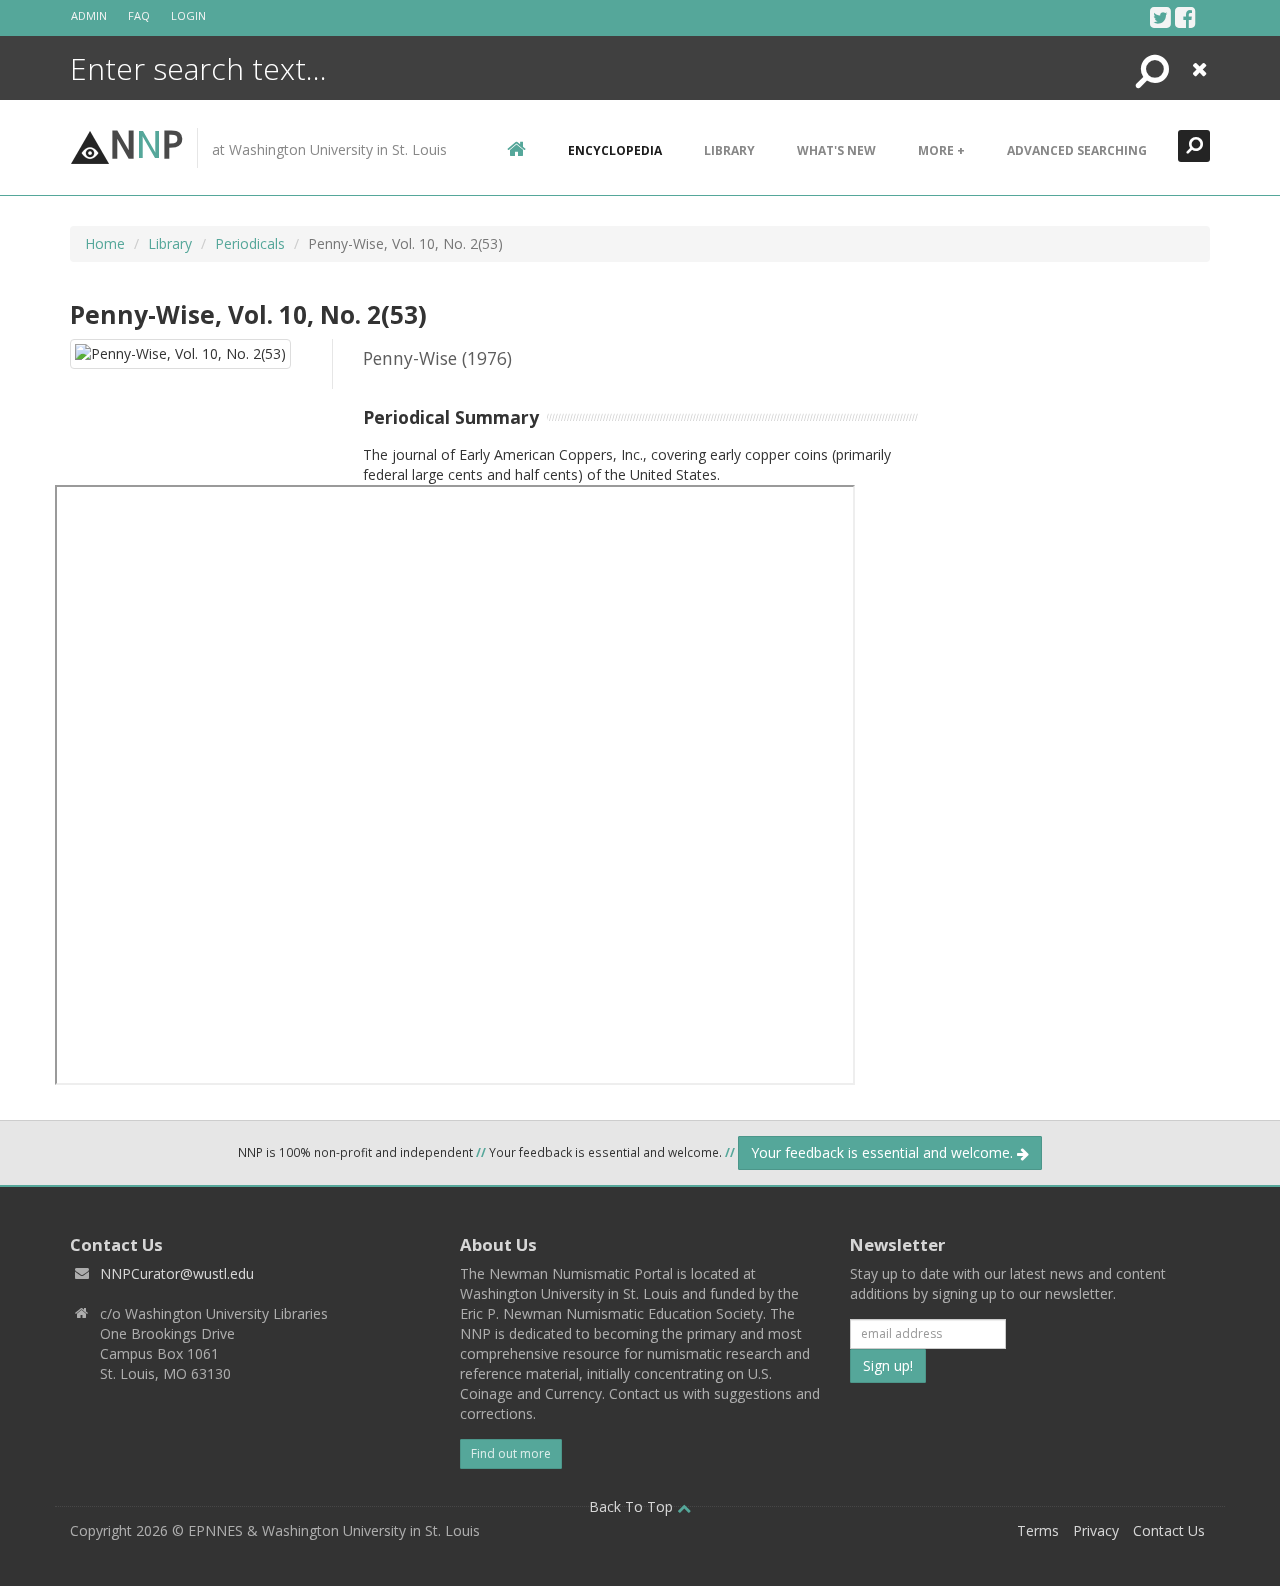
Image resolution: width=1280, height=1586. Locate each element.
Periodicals (250, 243)
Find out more (511, 1453)
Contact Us (1169, 1530)
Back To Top (633, 1506)
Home (105, 243)
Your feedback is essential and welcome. (884, 1152)
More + (941, 150)
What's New (836, 150)
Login (188, 15)
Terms (1038, 1530)
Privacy (1096, 1530)
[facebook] (1185, 17)
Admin (89, 15)
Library (729, 150)
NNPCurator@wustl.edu (177, 1273)
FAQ (139, 15)
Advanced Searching (1077, 150)
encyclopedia (615, 150)
